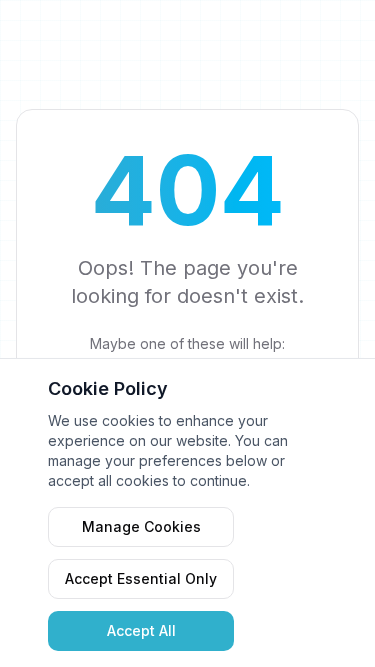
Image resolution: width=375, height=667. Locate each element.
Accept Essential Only (141, 578)
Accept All (141, 630)
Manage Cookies (141, 526)
